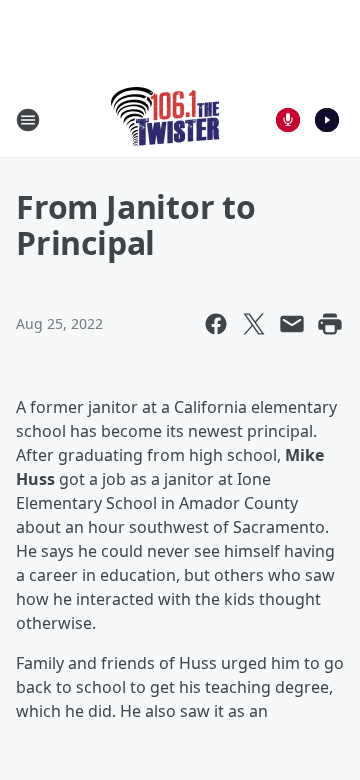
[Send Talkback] (288, 120)
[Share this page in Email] (292, 324)
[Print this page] (330, 324)
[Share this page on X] (254, 324)
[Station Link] (166, 119)
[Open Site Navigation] (28, 120)
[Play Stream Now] (327, 120)
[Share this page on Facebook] (216, 324)
